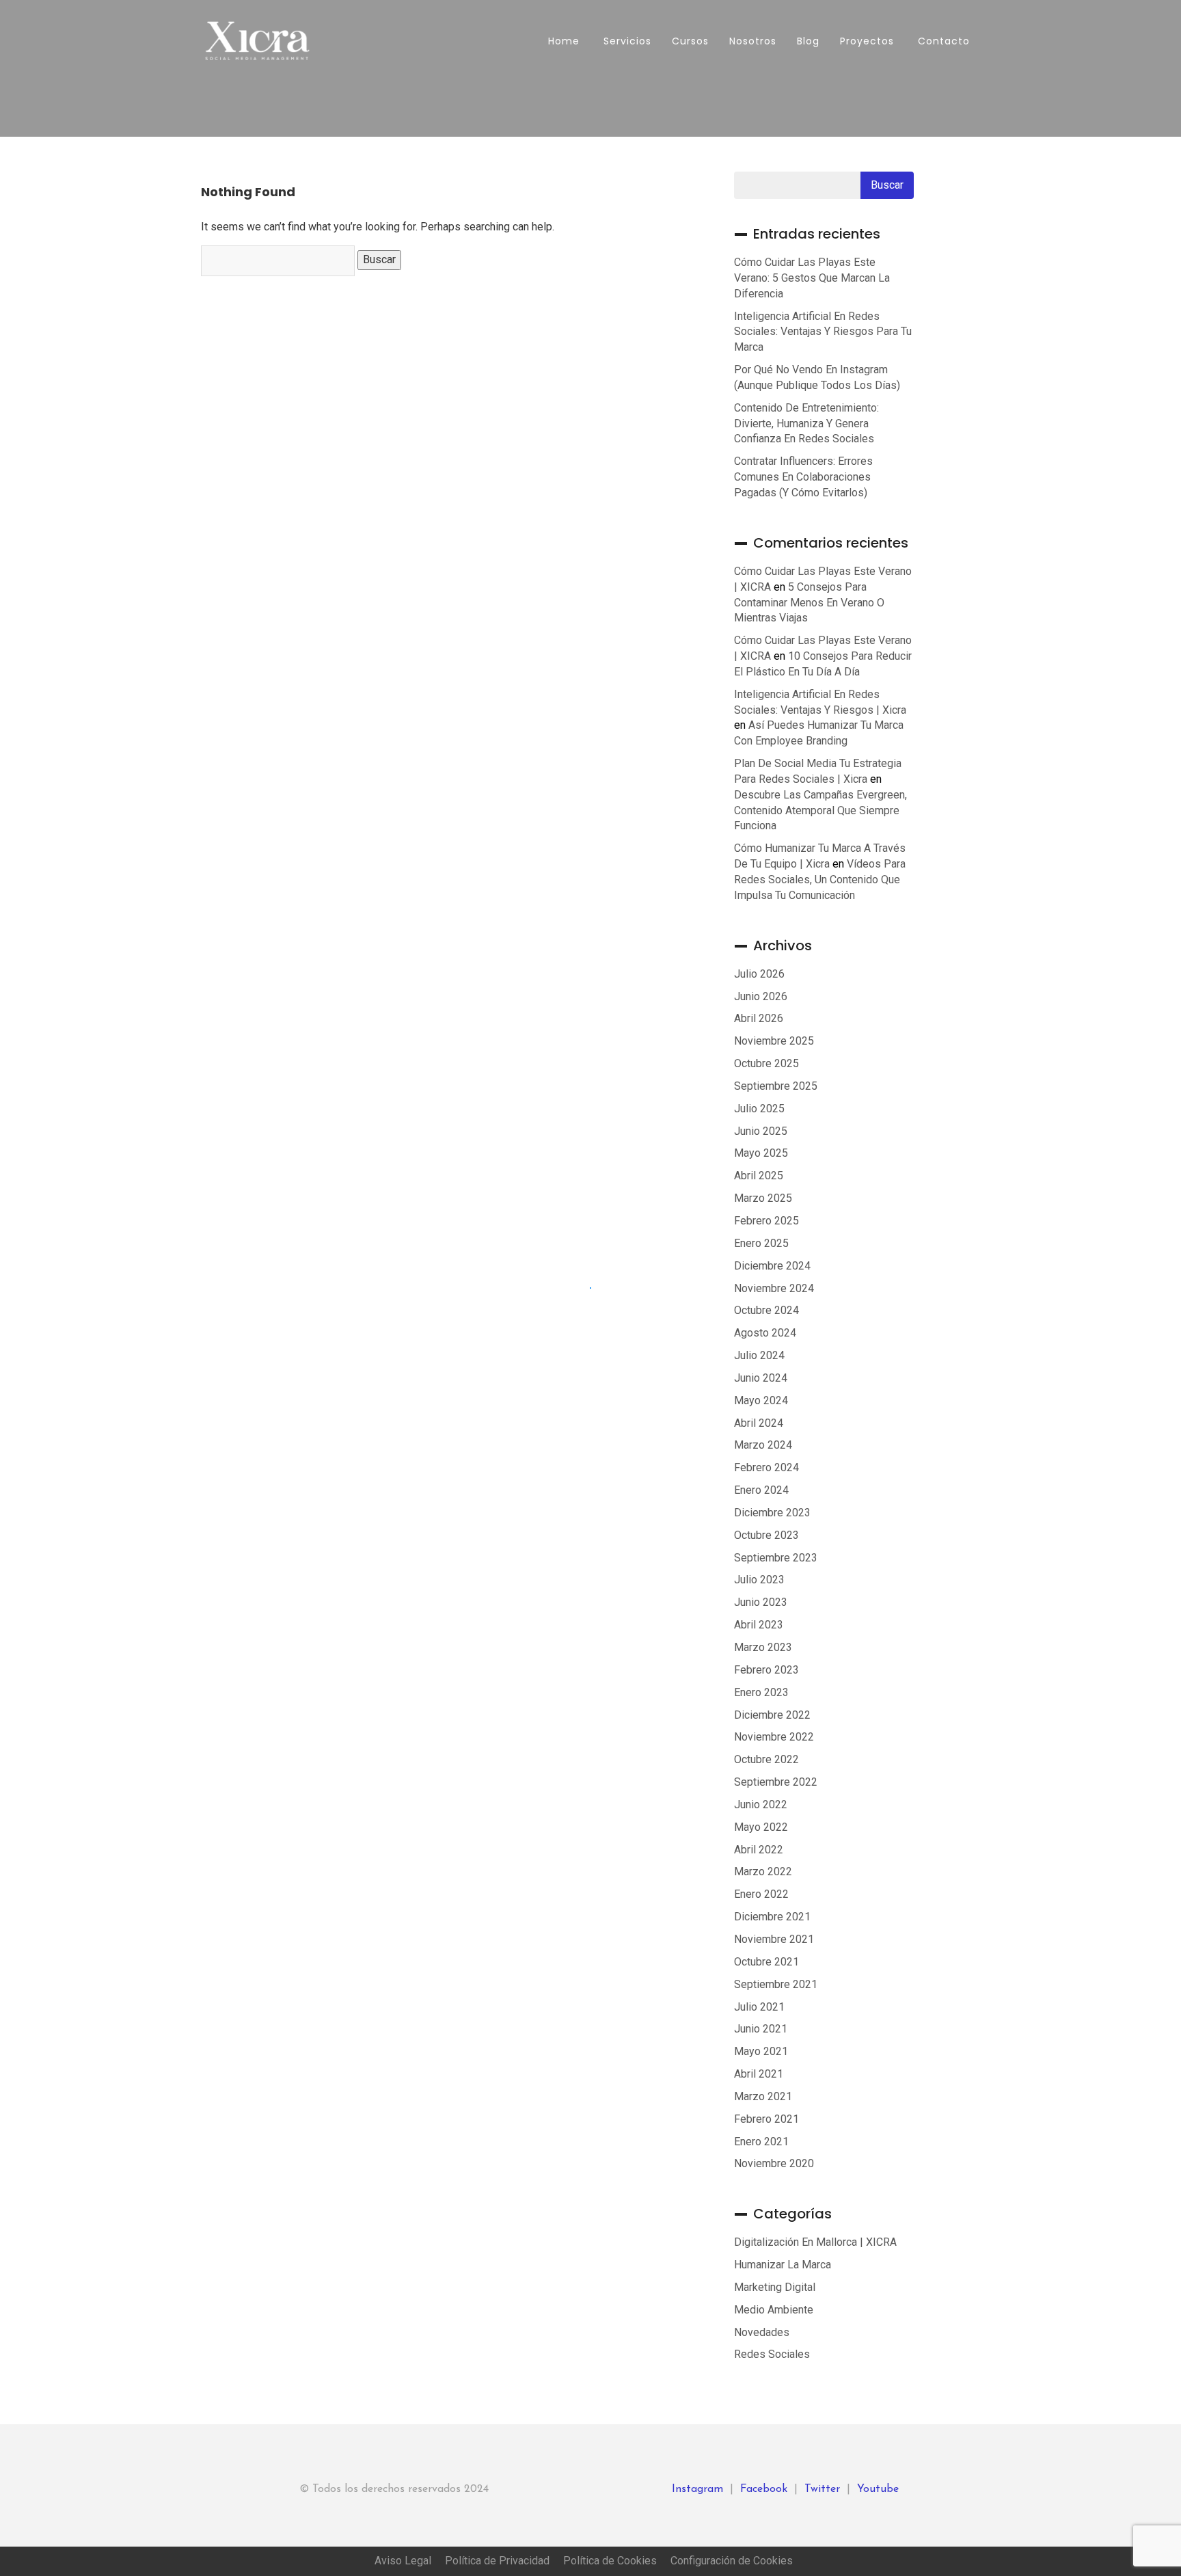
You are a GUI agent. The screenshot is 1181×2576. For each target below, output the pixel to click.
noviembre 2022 (774, 1737)
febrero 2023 (766, 1670)
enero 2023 (761, 1692)
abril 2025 (759, 1176)
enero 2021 (761, 2142)
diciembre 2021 (772, 1917)
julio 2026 (759, 974)
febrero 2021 (766, 2119)
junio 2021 (761, 2029)
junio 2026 (761, 996)
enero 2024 (761, 1490)
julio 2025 (759, 1109)
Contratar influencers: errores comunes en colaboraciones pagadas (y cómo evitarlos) (803, 477)
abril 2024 (759, 1423)
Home (562, 41)
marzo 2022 (763, 1871)
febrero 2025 (766, 1221)
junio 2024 (761, 1378)
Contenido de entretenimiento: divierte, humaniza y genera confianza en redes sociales (806, 424)
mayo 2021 (761, 2051)
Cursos (690, 41)
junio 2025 (761, 1131)
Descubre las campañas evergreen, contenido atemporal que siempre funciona (820, 810)
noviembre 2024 (774, 1288)
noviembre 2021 (774, 1939)
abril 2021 (759, 2074)
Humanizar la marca (783, 2265)
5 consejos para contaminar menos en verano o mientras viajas (809, 603)
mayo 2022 (761, 1827)
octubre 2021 (766, 1962)
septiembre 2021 (776, 1984)
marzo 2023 (763, 1647)
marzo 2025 (763, 1198)
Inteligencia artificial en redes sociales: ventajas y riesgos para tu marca (823, 332)
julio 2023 (759, 1580)
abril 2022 (759, 1850)
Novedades (762, 2332)
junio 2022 (761, 1804)
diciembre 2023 (772, 1513)
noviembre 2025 (774, 1041)
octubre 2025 (766, 1063)
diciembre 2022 (772, 1715)
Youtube (878, 2489)
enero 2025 (761, 1243)
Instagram (697, 2489)
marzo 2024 (763, 1445)
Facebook (764, 2489)
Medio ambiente (774, 2310)
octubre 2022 (766, 1759)
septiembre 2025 (776, 1086)
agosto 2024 (765, 1333)
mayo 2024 (761, 1400)
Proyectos (867, 41)
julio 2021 (759, 2007)
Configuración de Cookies (732, 2561)
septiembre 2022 (776, 1782)
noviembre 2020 (774, 2163)
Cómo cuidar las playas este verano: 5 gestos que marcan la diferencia (812, 278)
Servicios (626, 41)
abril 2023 (759, 1625)
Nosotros (753, 41)
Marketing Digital (775, 2287)
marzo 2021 (763, 2096)
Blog (808, 41)
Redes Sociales (772, 2354)
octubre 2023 (766, 1535)
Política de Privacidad (497, 2561)
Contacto (942, 41)
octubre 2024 (766, 1310)
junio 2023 (761, 1602)
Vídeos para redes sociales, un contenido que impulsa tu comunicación (820, 880)
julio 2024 (759, 1355)
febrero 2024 (766, 1467)
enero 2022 (761, 1894)
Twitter (822, 2489)
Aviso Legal (403, 2561)
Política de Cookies (610, 2561)
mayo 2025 (761, 1153)
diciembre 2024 (772, 1266)
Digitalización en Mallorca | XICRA (815, 2242)
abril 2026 (759, 1018)
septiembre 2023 (776, 1558)
